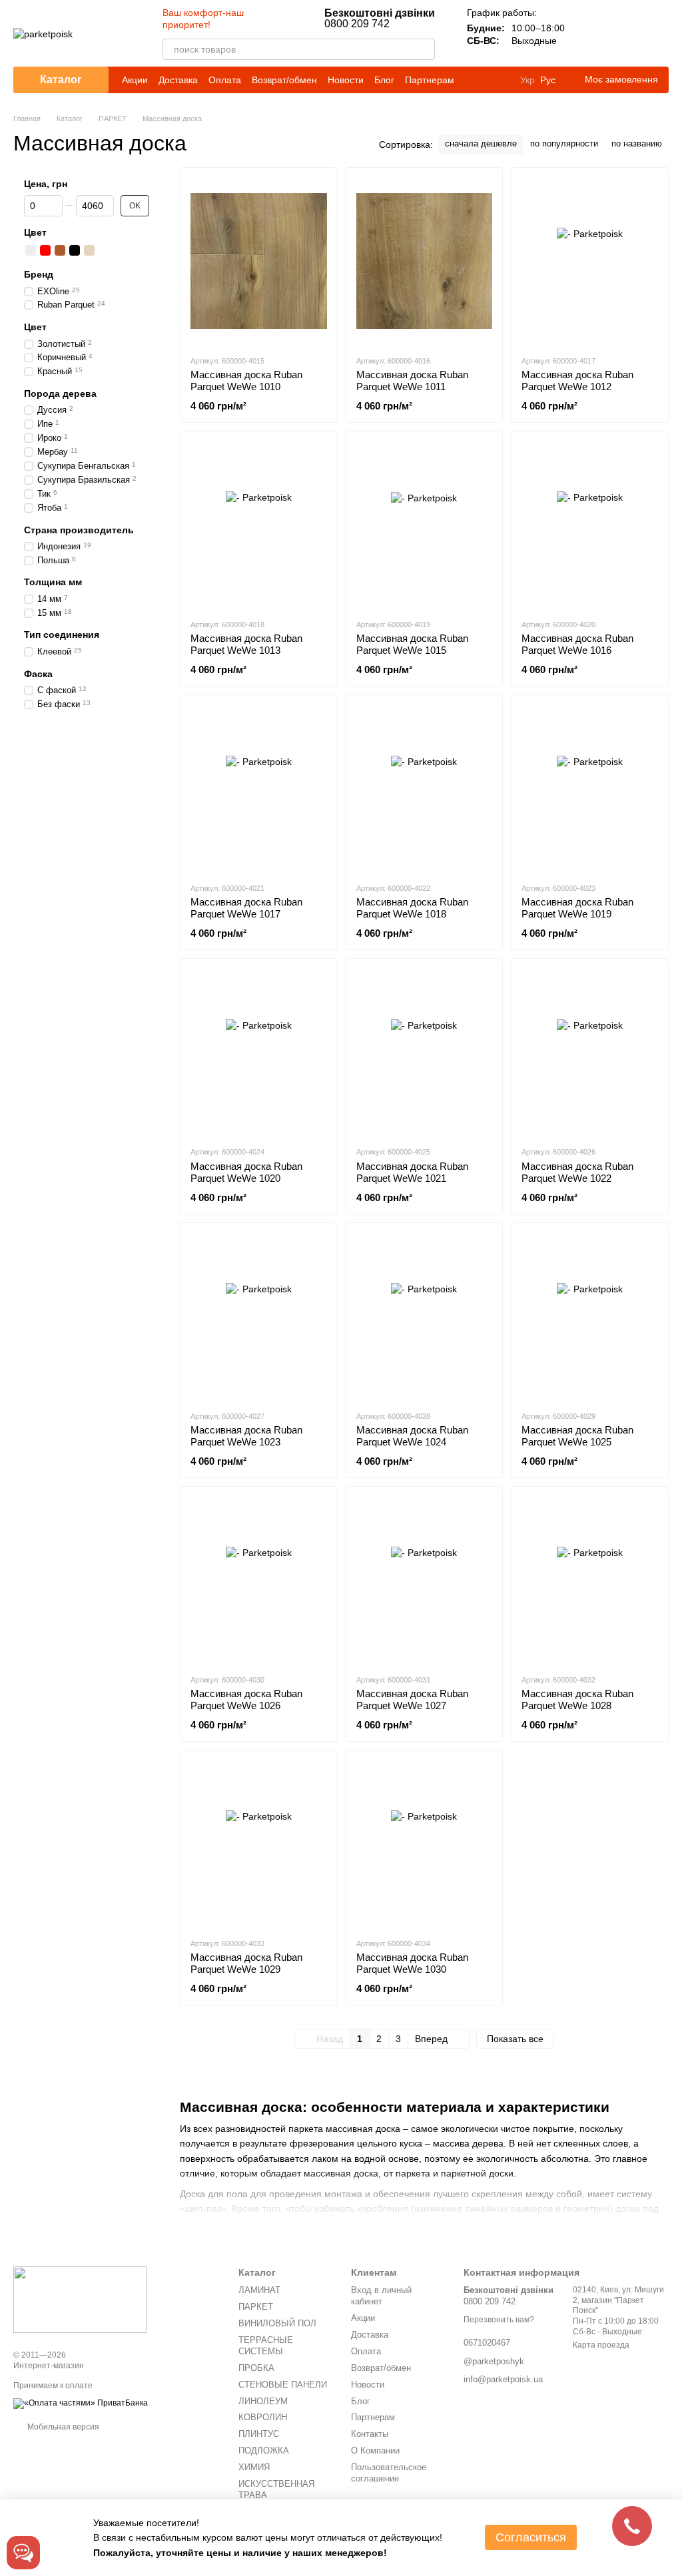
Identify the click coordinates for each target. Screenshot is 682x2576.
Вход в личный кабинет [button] (381, 2296)
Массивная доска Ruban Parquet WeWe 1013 (246, 644)
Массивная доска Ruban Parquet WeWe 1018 (412, 908)
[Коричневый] (60, 250)
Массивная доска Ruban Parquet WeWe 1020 (246, 1172)
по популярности (564, 143)
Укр (527, 80)
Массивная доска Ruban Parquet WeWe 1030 (412, 1963)
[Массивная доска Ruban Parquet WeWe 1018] (425, 788)
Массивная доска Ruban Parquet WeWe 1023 (246, 1436)
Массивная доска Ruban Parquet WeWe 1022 (577, 1172)
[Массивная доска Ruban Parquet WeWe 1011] (425, 261)
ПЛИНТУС (259, 2434)
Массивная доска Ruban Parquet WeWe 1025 (577, 1436)
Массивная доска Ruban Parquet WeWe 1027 (412, 1699)
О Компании (375, 2450)
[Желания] (623, 33)
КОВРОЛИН (263, 2417)
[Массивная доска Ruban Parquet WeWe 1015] (425, 525)
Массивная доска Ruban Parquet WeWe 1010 (246, 381)
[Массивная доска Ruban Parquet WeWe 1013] (259, 525)
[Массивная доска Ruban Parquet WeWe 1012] (590, 261)
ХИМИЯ (254, 2467)
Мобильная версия (62, 2427)
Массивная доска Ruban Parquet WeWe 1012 (577, 381)
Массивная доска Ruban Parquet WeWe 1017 (246, 908)
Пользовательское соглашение (389, 2473)
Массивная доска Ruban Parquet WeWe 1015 (412, 644)
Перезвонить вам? (499, 2320)
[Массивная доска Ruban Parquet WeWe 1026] (259, 1580)
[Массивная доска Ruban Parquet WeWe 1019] (590, 788)
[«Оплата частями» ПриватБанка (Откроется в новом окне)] (81, 2403)
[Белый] (31, 250)
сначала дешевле (481, 143)
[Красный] (45, 250)
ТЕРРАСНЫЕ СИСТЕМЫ (266, 2346)
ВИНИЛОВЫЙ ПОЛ (277, 2323)
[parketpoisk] (80, 2299)
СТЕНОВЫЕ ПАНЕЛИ (283, 2385)
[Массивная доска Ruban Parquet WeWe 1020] (259, 1052)
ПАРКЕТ (256, 2307)
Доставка (178, 80)
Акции (135, 80)
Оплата (225, 80)
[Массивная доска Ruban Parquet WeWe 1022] (590, 1052)
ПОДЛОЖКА (264, 2450)
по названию (637, 143)
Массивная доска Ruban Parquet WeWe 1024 (412, 1436)
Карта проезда (601, 2345)
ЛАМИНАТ (259, 2290)
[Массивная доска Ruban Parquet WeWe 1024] (425, 1316)
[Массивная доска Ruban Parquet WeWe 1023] (259, 1316)
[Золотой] (89, 250)
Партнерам (430, 80)
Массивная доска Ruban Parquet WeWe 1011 (412, 381)
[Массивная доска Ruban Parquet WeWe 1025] (590, 1316)
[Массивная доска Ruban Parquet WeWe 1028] (590, 1580)
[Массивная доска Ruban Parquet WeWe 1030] (425, 1844)
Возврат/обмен (284, 80)
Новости (346, 80)
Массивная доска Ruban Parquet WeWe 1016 (577, 644)
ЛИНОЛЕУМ (263, 2401)
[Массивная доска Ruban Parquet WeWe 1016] (590, 525)
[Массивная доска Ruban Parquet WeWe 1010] (259, 261)
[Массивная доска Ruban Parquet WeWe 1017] (259, 788)
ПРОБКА (256, 2368)
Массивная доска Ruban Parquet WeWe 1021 (412, 1172)
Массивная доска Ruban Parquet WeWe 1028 (577, 1699)
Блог (384, 80)
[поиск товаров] (424, 49)
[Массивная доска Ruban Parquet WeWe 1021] (425, 1052)
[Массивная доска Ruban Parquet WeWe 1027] (425, 1580)
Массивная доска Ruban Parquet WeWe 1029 (246, 1963)
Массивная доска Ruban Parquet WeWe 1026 (246, 1699)
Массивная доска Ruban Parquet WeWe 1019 (577, 908)
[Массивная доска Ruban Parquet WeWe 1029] (259, 1844)
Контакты (370, 2434)
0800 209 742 (380, 19)
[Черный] (75, 250)
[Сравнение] (589, 33)
